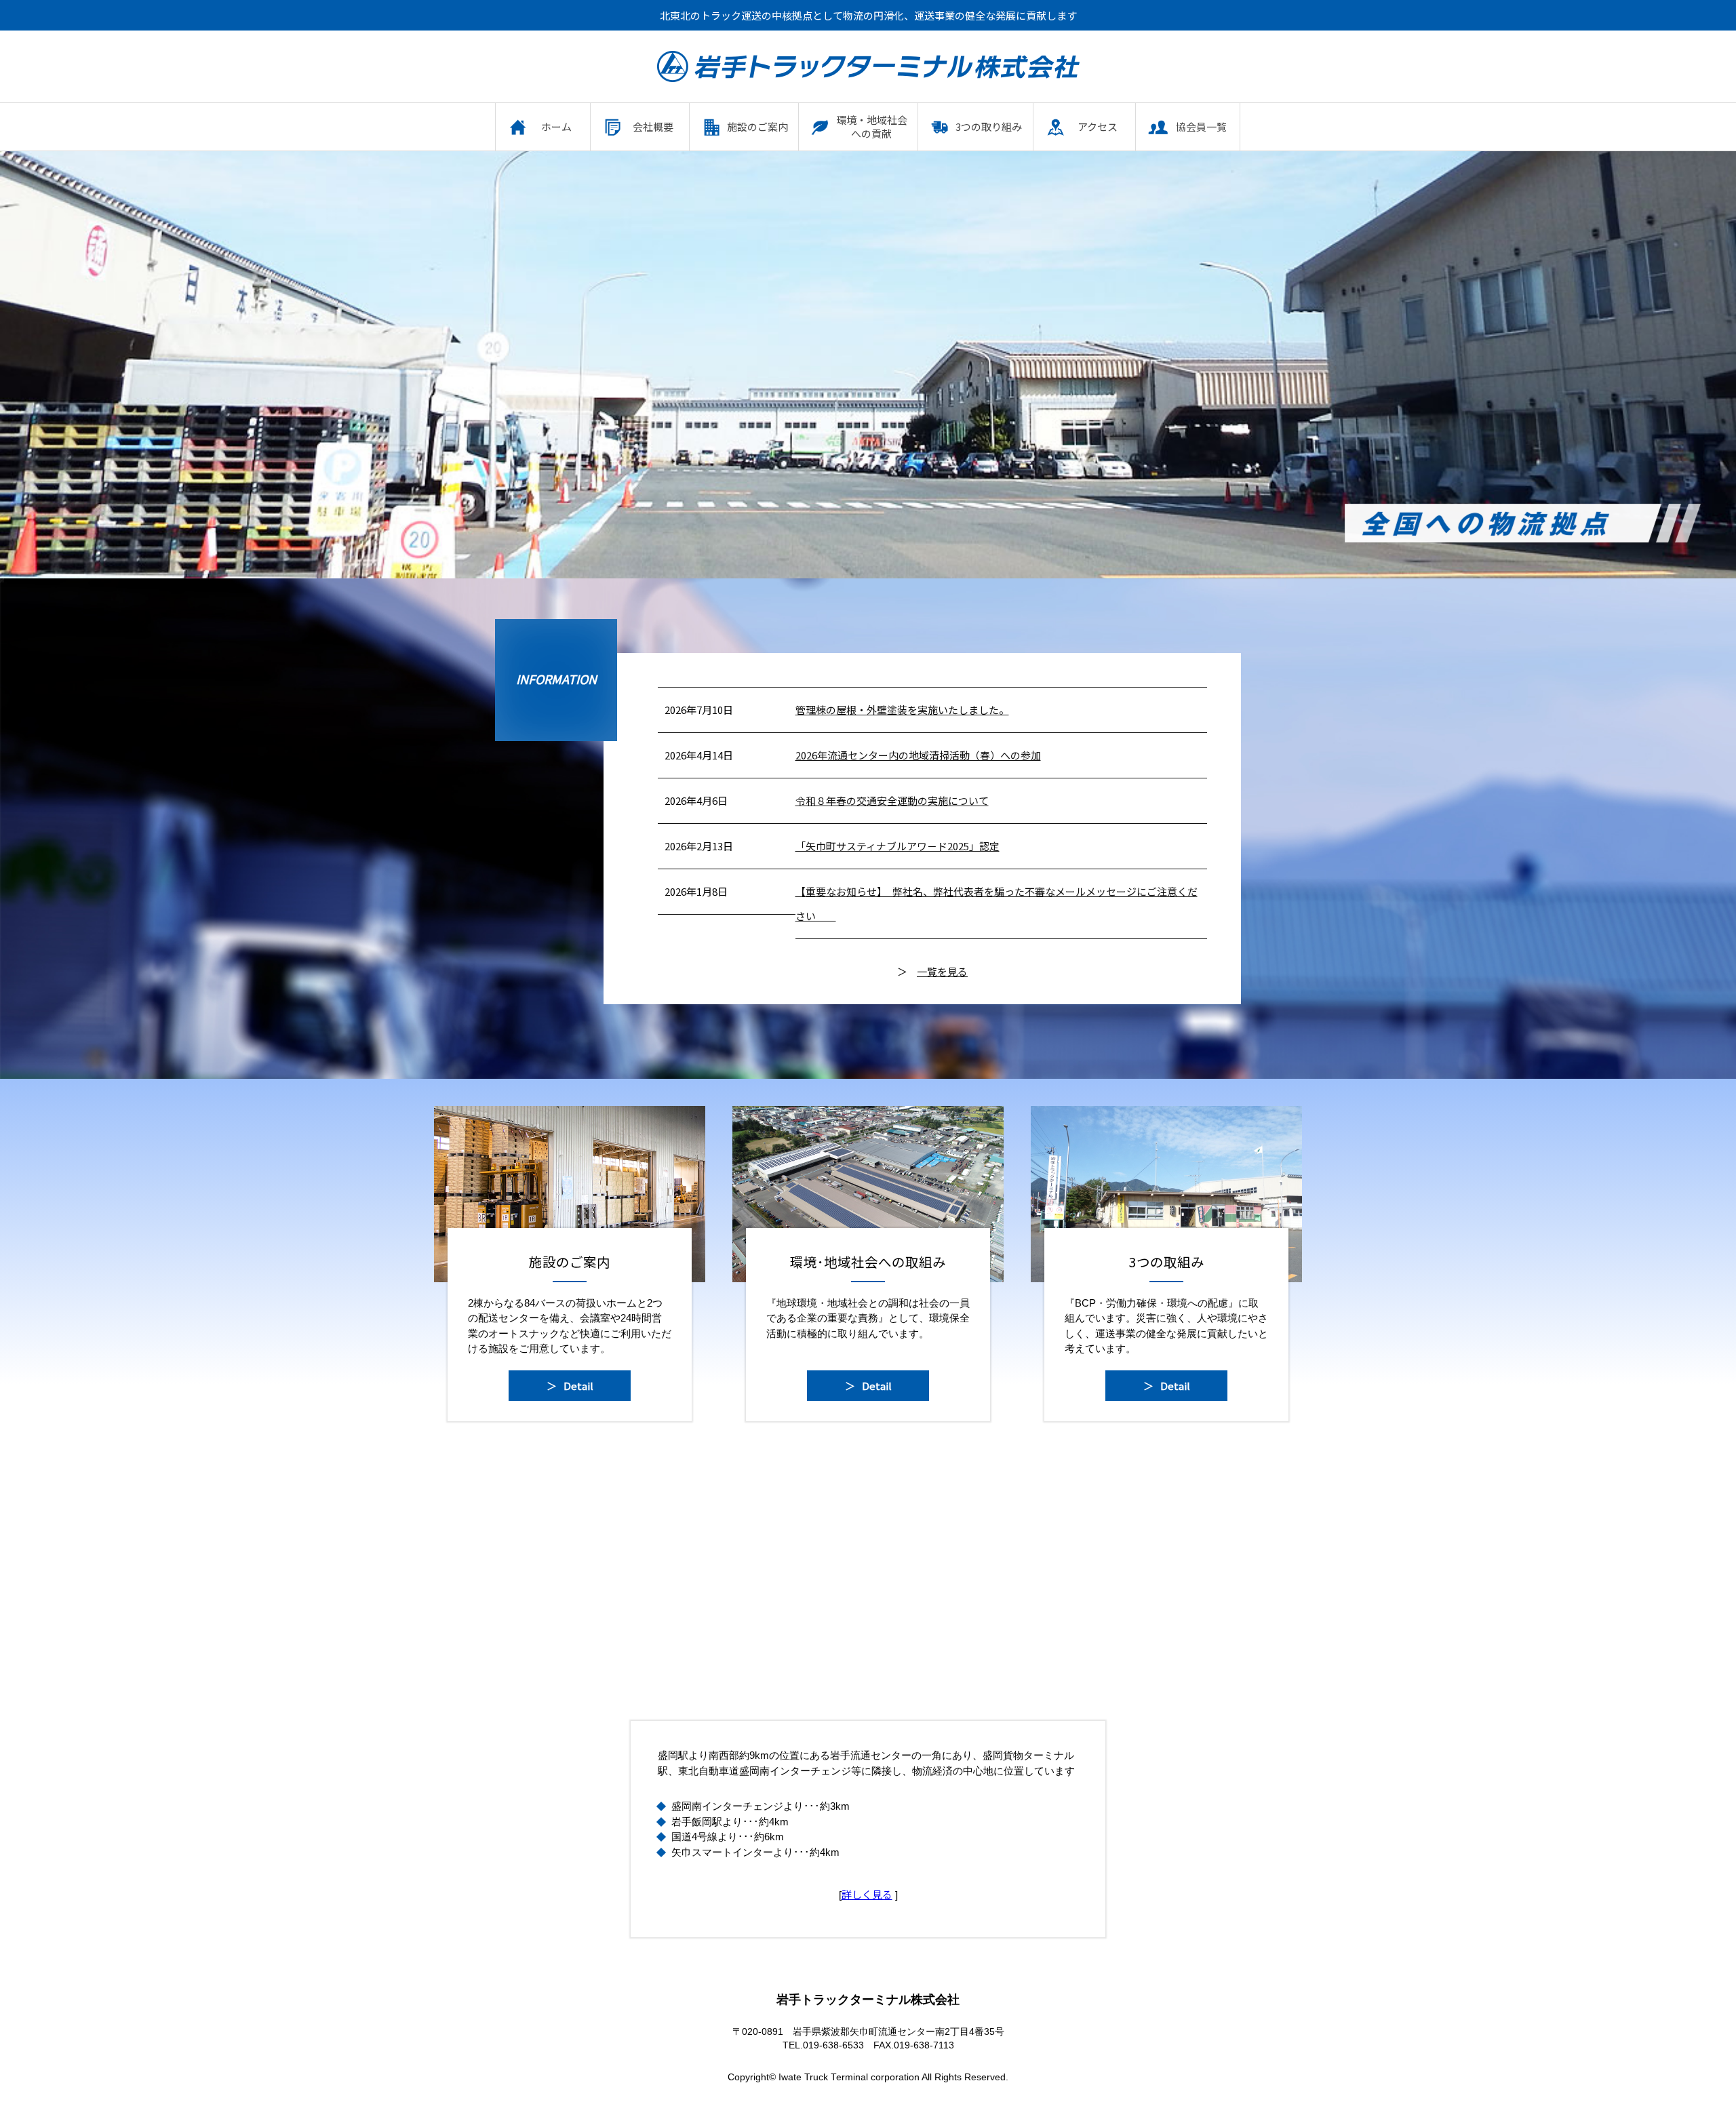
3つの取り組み (989, 126)
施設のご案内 (757, 126)
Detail (578, 1386)
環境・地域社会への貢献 (872, 126)
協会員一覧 (1201, 126)
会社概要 (653, 126)
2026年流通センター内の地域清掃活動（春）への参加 (918, 755)
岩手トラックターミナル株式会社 (868, 66)
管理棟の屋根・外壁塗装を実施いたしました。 (902, 710)
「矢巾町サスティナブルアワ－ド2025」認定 (897, 846)
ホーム (556, 126)
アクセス (1098, 126)
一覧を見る (942, 971)
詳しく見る (867, 1894)
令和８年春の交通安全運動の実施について (892, 800)
